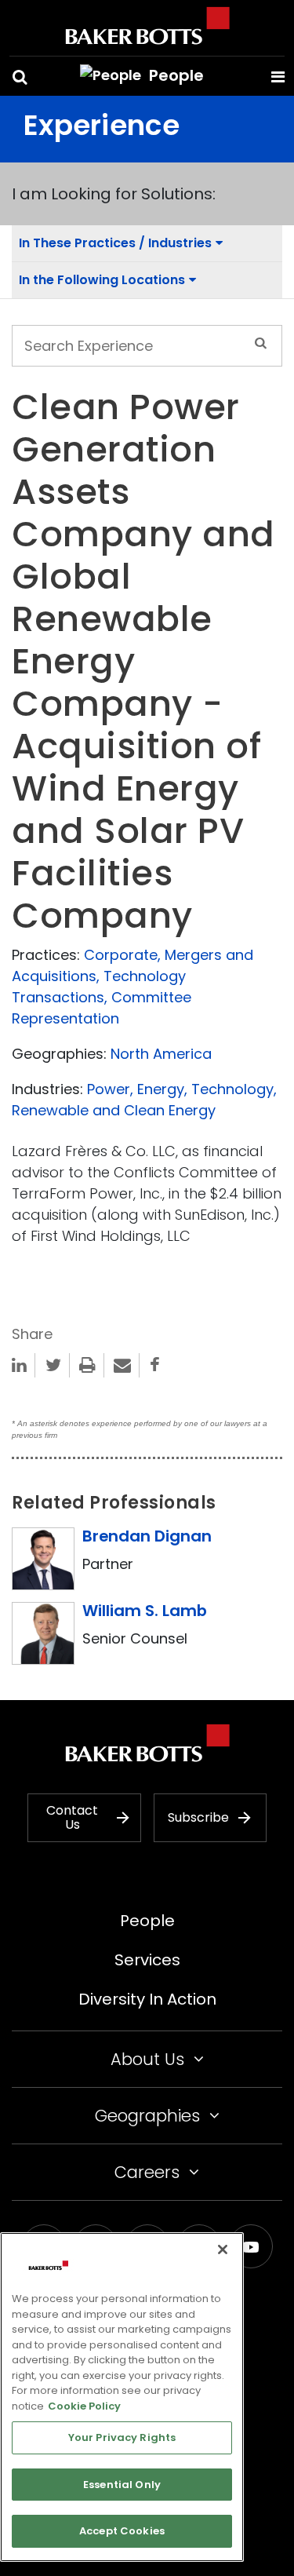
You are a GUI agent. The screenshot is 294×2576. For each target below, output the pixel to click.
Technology (232, 1089)
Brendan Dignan (147, 1536)
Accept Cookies (122, 2531)
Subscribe (198, 1817)
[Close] (223, 2249)
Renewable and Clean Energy (114, 1110)
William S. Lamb (145, 1611)
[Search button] (20, 77)
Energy (161, 1089)
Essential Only (122, 2485)
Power (109, 1089)
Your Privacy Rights (122, 2437)
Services (147, 1960)
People (147, 1921)
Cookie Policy (84, 2406)
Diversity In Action (147, 1999)
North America (161, 1054)
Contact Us (72, 1817)
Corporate (121, 955)
